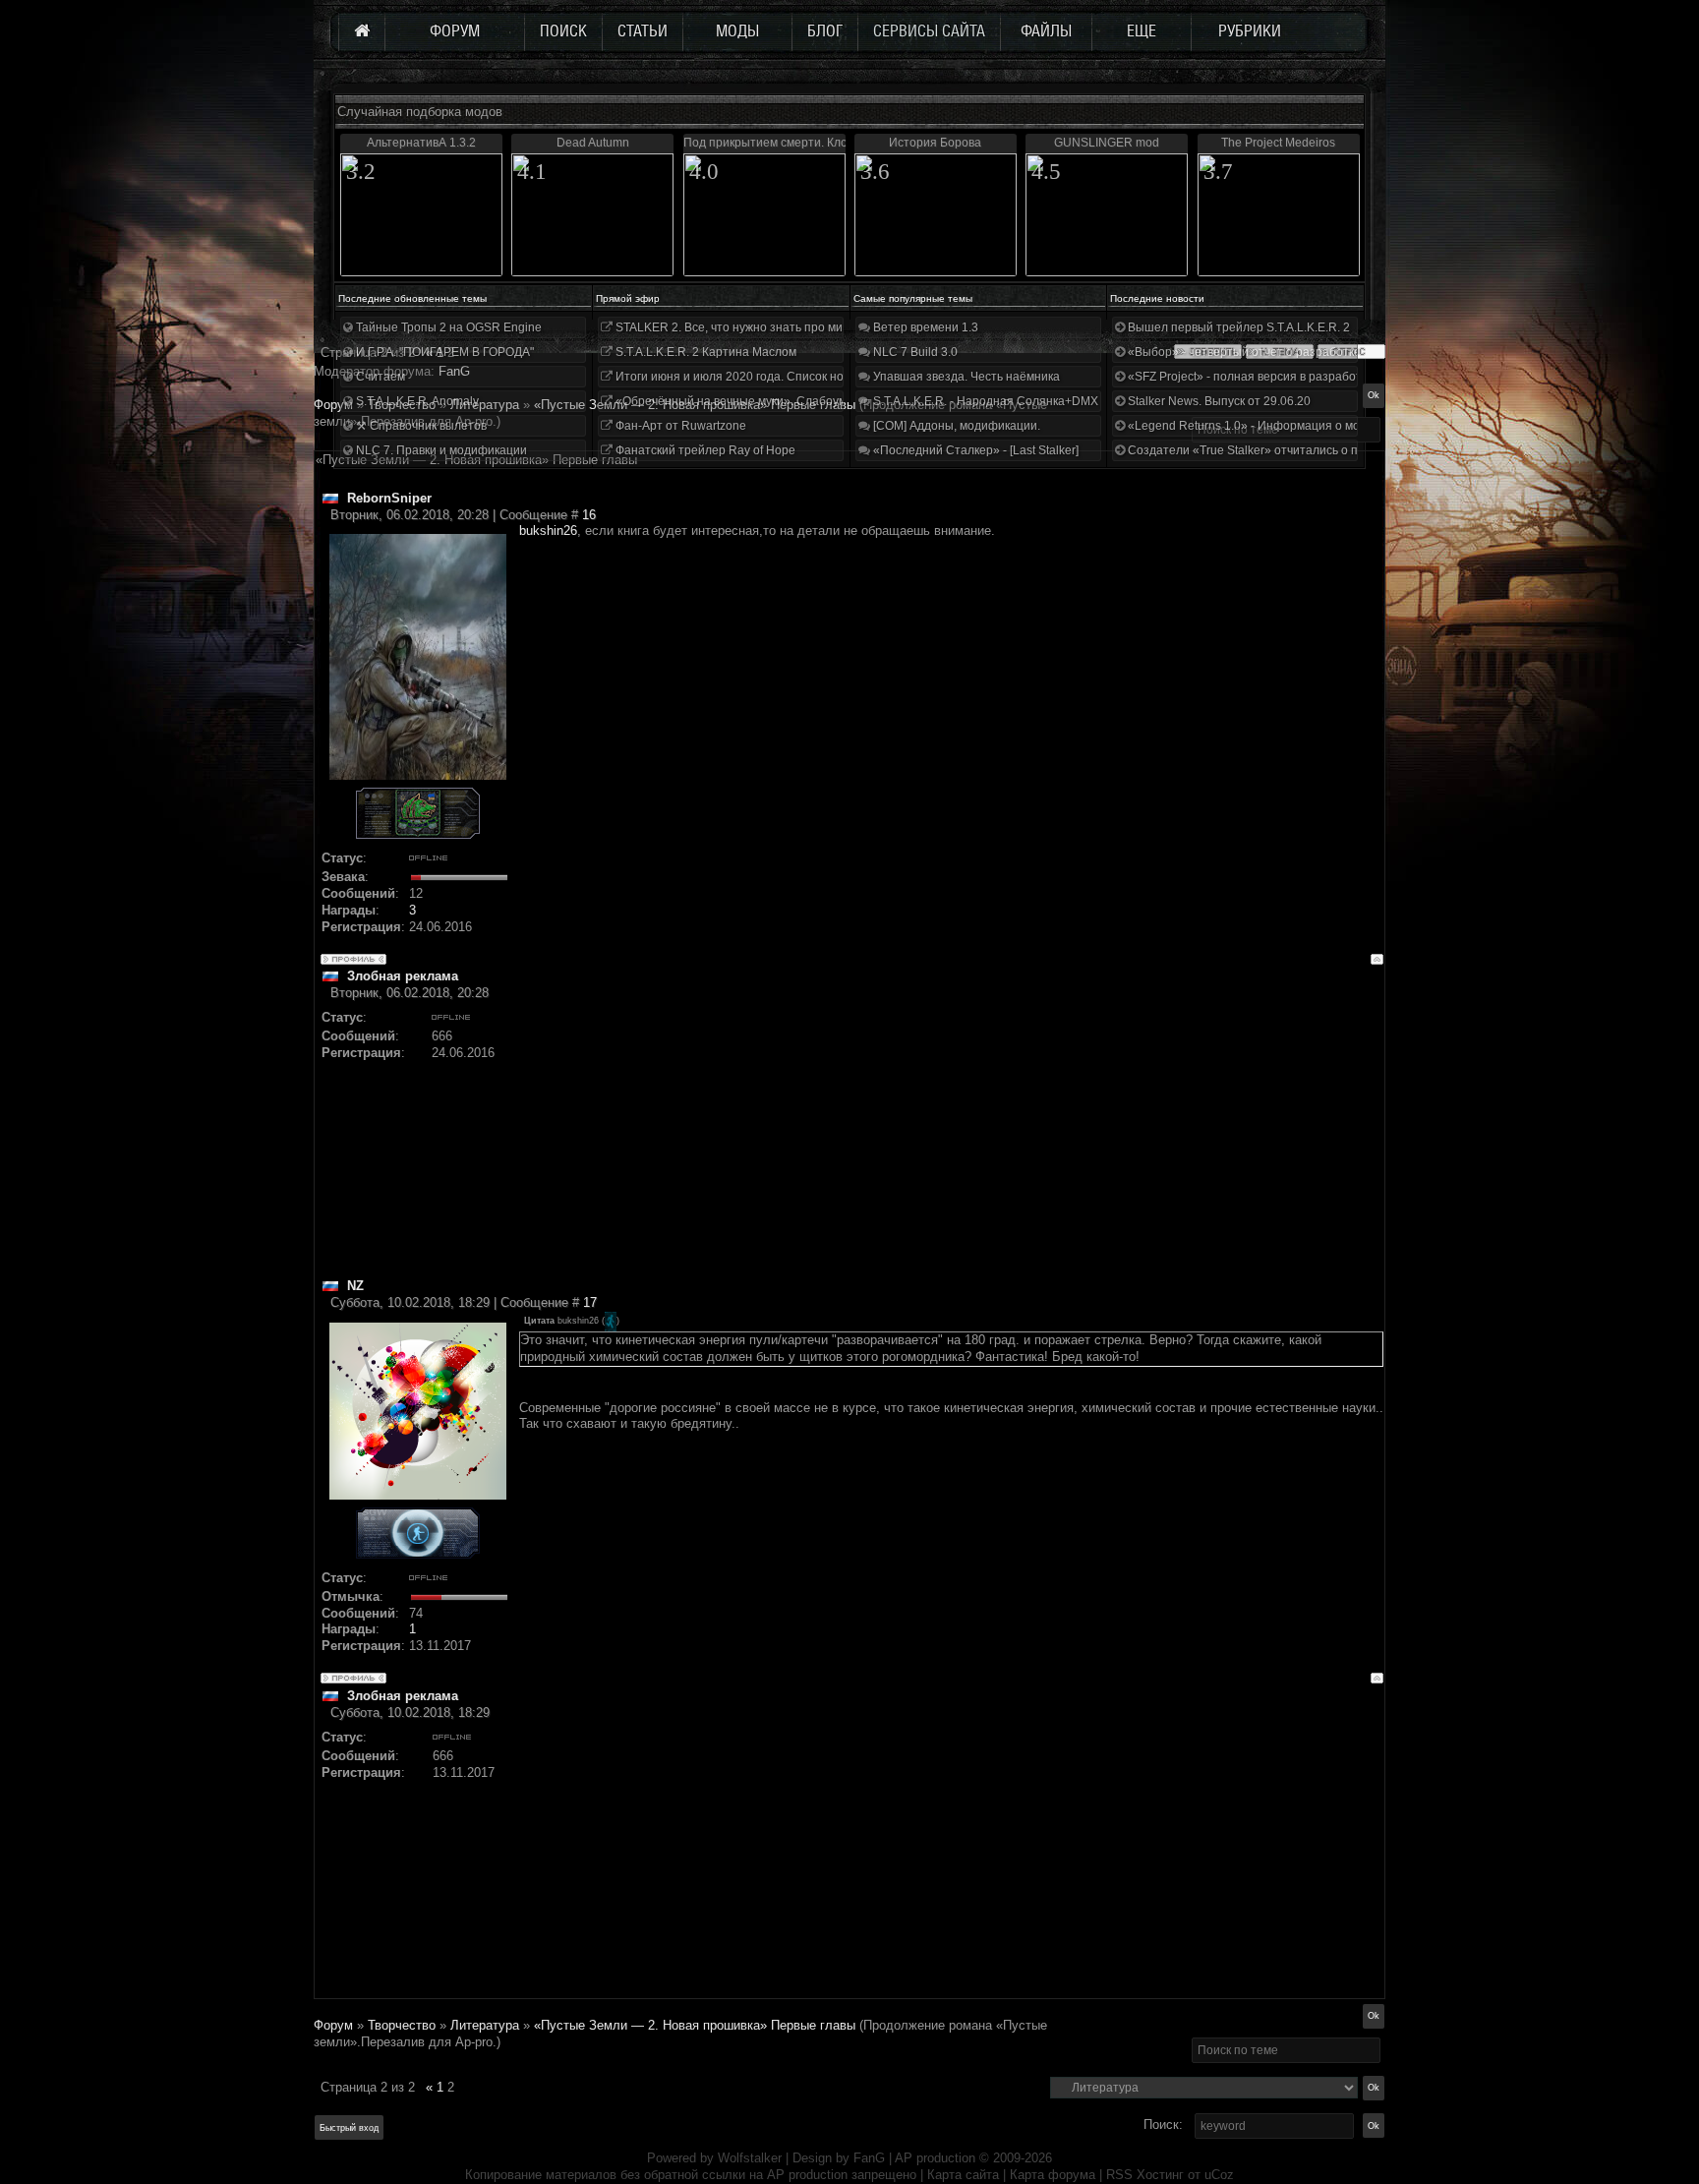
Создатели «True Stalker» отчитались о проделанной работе (1297, 450)
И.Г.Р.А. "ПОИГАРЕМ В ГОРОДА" (443, 352)
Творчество (402, 2025)
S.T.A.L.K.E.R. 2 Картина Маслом (704, 352)
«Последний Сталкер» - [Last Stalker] (974, 450)
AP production (935, 2158)
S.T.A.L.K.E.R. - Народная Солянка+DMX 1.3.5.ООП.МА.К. (1030, 401)
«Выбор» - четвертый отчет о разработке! (1244, 352)
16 (589, 515)
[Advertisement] (951, 1140)
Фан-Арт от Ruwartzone (679, 426)
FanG (871, 2158)
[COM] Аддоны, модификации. (955, 426)
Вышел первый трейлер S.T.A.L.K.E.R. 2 (1237, 327)
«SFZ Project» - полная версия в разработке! (1251, 377)
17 (590, 1302)
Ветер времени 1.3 (924, 327)
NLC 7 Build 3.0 (914, 352)
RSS (1119, 2175)
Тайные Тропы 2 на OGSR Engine (447, 327)
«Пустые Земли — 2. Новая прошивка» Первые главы (695, 2025)
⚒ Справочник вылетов (420, 426)
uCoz (1219, 2175)
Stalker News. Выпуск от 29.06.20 (1218, 401)
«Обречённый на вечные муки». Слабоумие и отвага (761, 401)
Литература (485, 2025)
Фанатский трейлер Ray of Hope (704, 450)
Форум (333, 405)
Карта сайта (963, 2175)
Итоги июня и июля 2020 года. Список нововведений (761, 377)
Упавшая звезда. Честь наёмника (965, 377)
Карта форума (1053, 2175)
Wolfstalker (750, 2158)
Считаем (379, 377)
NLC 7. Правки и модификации (440, 450)
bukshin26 (548, 531)
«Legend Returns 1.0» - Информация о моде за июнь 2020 (1288, 426)
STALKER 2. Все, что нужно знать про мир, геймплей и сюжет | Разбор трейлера (838, 327)
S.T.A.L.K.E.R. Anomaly (416, 401)
